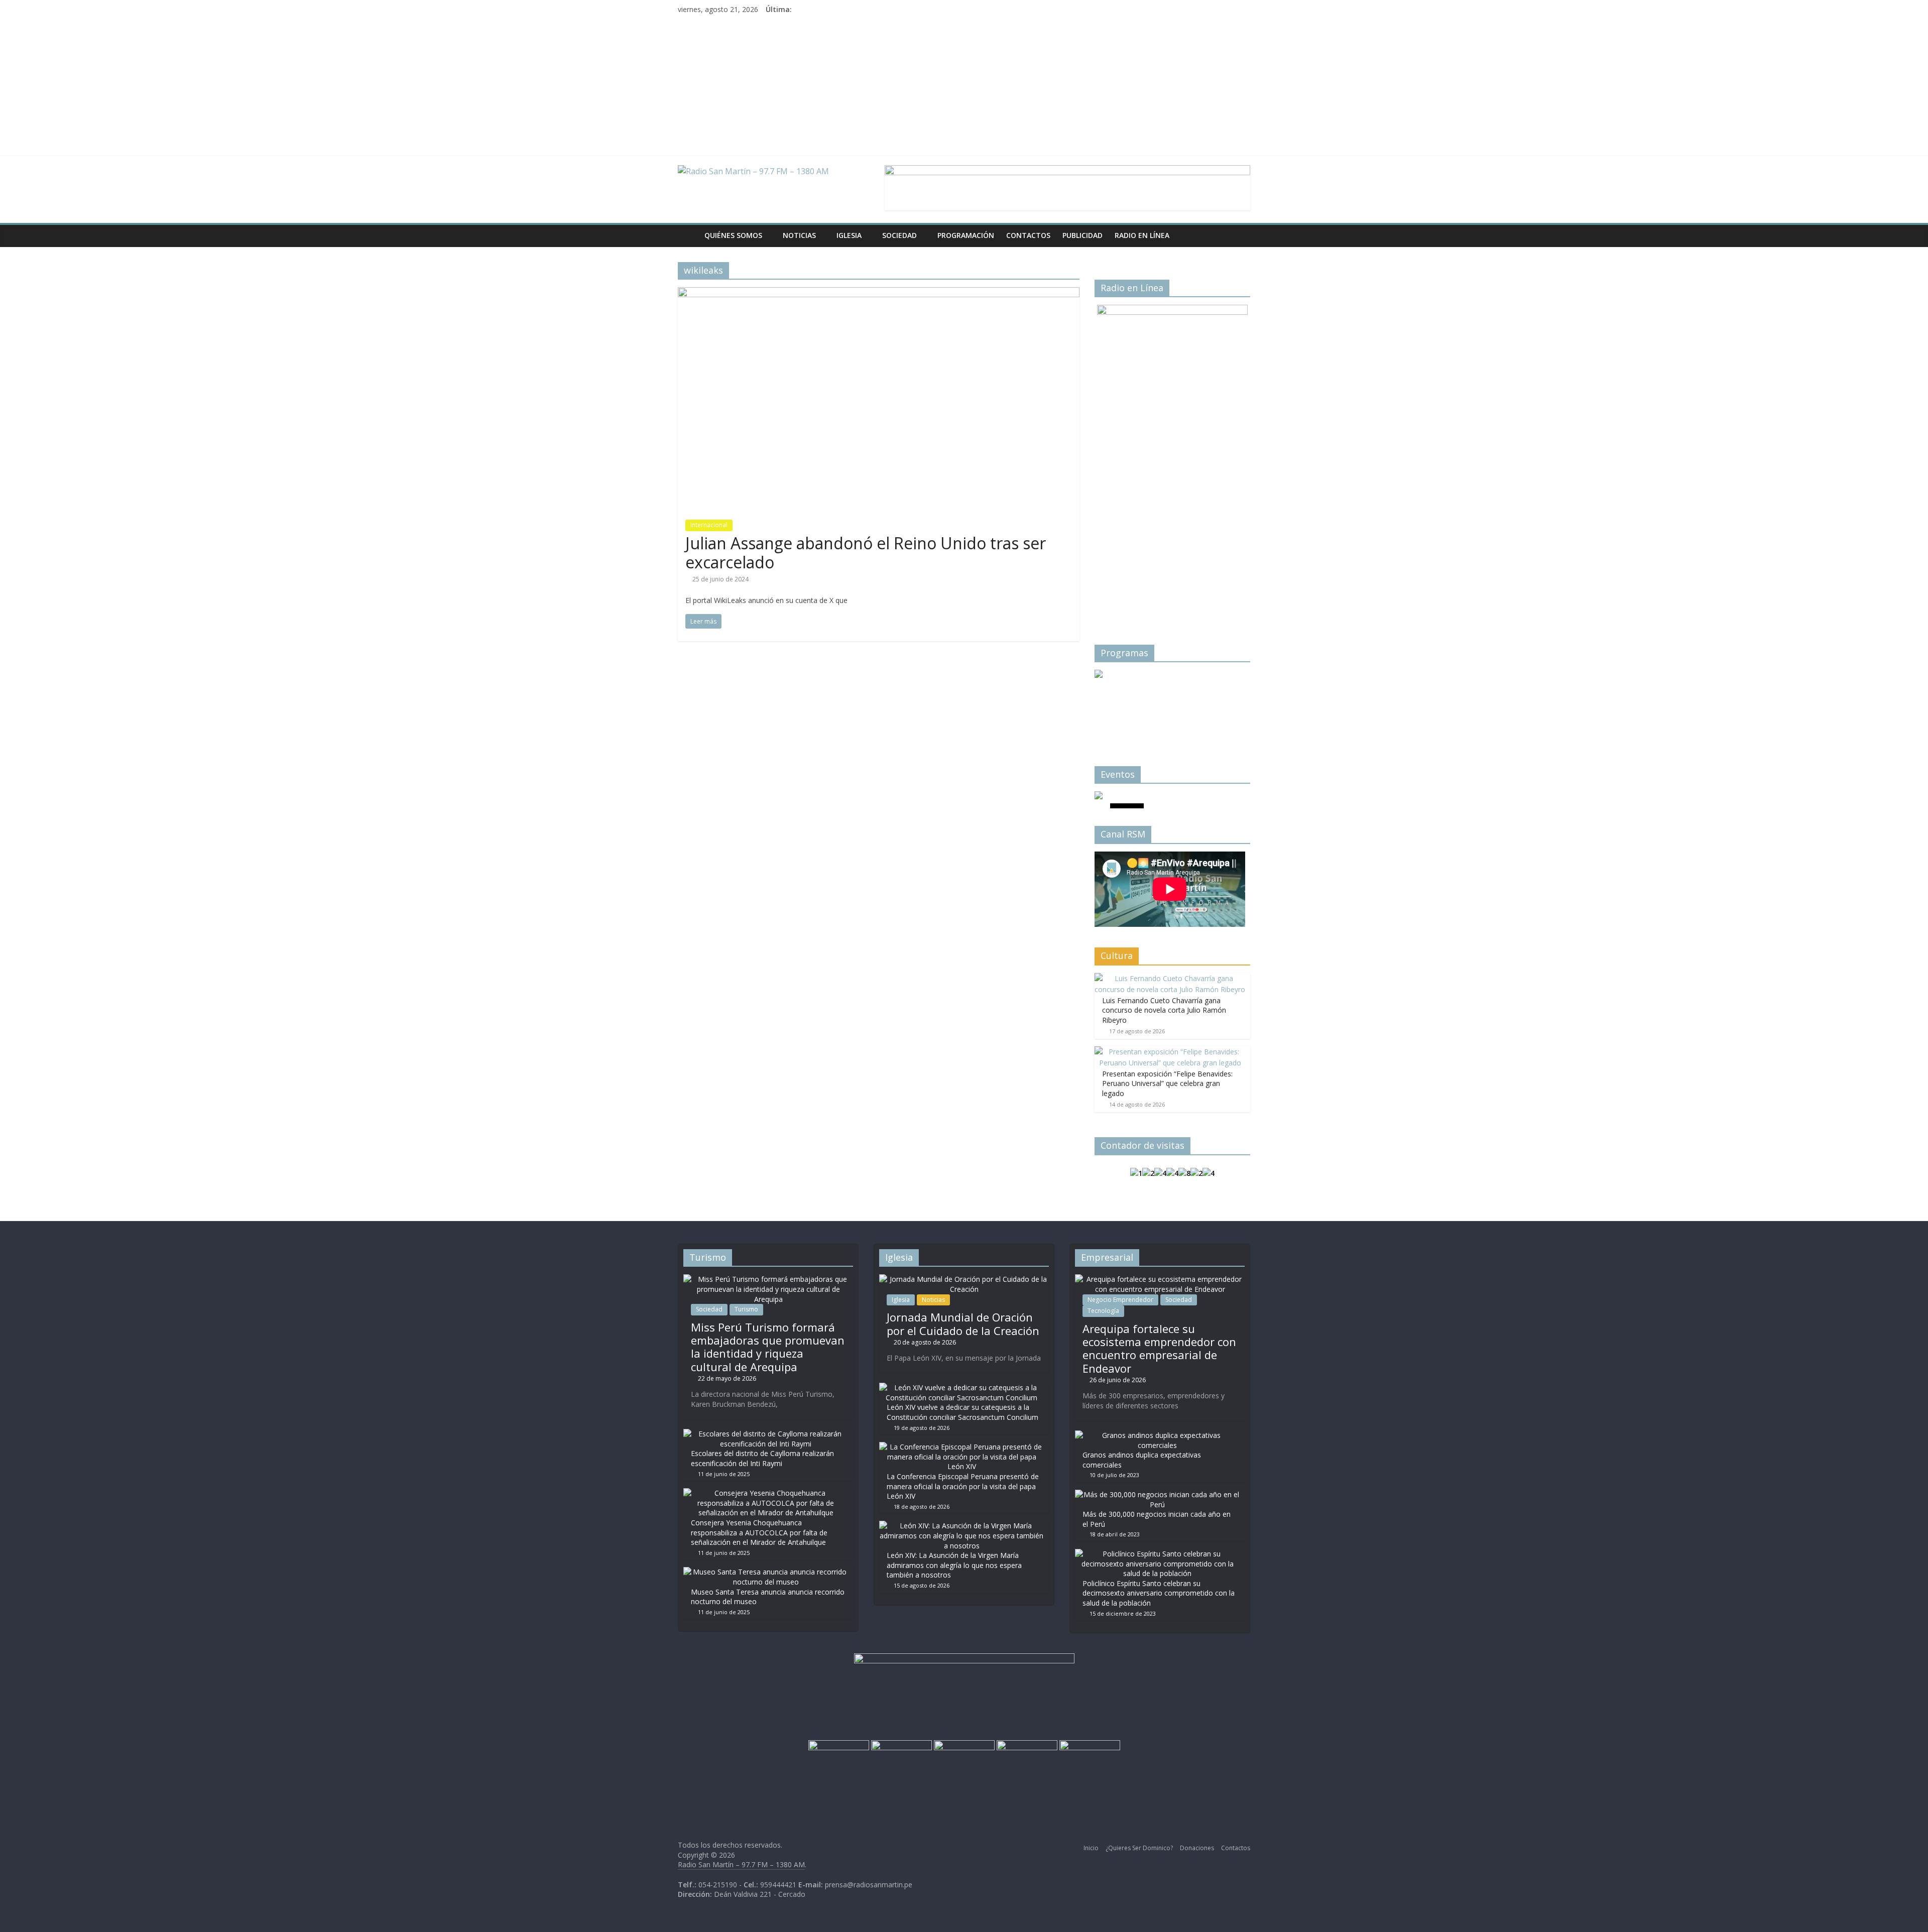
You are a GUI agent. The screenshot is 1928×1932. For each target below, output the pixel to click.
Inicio (1091, 1848)
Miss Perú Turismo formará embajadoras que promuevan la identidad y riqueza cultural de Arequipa (768, 1347)
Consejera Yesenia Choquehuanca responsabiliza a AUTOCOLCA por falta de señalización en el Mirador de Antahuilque (759, 1532)
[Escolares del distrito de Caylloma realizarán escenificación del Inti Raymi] (766, 1434)
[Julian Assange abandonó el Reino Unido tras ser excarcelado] (879, 293)
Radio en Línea (1142, 235)
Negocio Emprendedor (1120, 1300)
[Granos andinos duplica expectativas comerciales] (1157, 1435)
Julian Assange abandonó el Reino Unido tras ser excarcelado (866, 553)
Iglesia (849, 235)
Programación (966, 235)
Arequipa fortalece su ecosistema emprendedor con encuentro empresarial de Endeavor (1159, 1348)
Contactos (1028, 235)
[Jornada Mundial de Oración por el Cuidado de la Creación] (964, 1279)
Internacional (709, 525)
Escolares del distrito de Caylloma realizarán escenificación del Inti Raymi (762, 1458)
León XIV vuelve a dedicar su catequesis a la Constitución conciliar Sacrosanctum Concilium (962, 1412)
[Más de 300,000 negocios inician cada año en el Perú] (1157, 1494)
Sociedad (899, 235)
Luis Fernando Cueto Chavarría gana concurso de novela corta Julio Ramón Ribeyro (1164, 1010)
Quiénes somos (733, 235)
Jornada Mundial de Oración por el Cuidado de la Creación (963, 1323)
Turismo (746, 1309)
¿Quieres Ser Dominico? (1139, 1848)
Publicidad (1082, 235)
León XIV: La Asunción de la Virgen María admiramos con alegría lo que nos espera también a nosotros (954, 1565)
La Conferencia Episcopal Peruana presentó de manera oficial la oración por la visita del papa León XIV (963, 1486)
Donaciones (1197, 1848)
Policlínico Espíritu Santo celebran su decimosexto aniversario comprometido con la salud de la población (1159, 1593)
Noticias (799, 235)
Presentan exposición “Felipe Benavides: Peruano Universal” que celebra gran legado (1167, 1083)
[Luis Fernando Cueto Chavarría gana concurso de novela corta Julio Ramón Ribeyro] (1170, 978)
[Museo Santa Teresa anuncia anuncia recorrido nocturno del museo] (766, 1572)
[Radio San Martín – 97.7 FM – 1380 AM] (688, 235)
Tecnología (1103, 1311)
